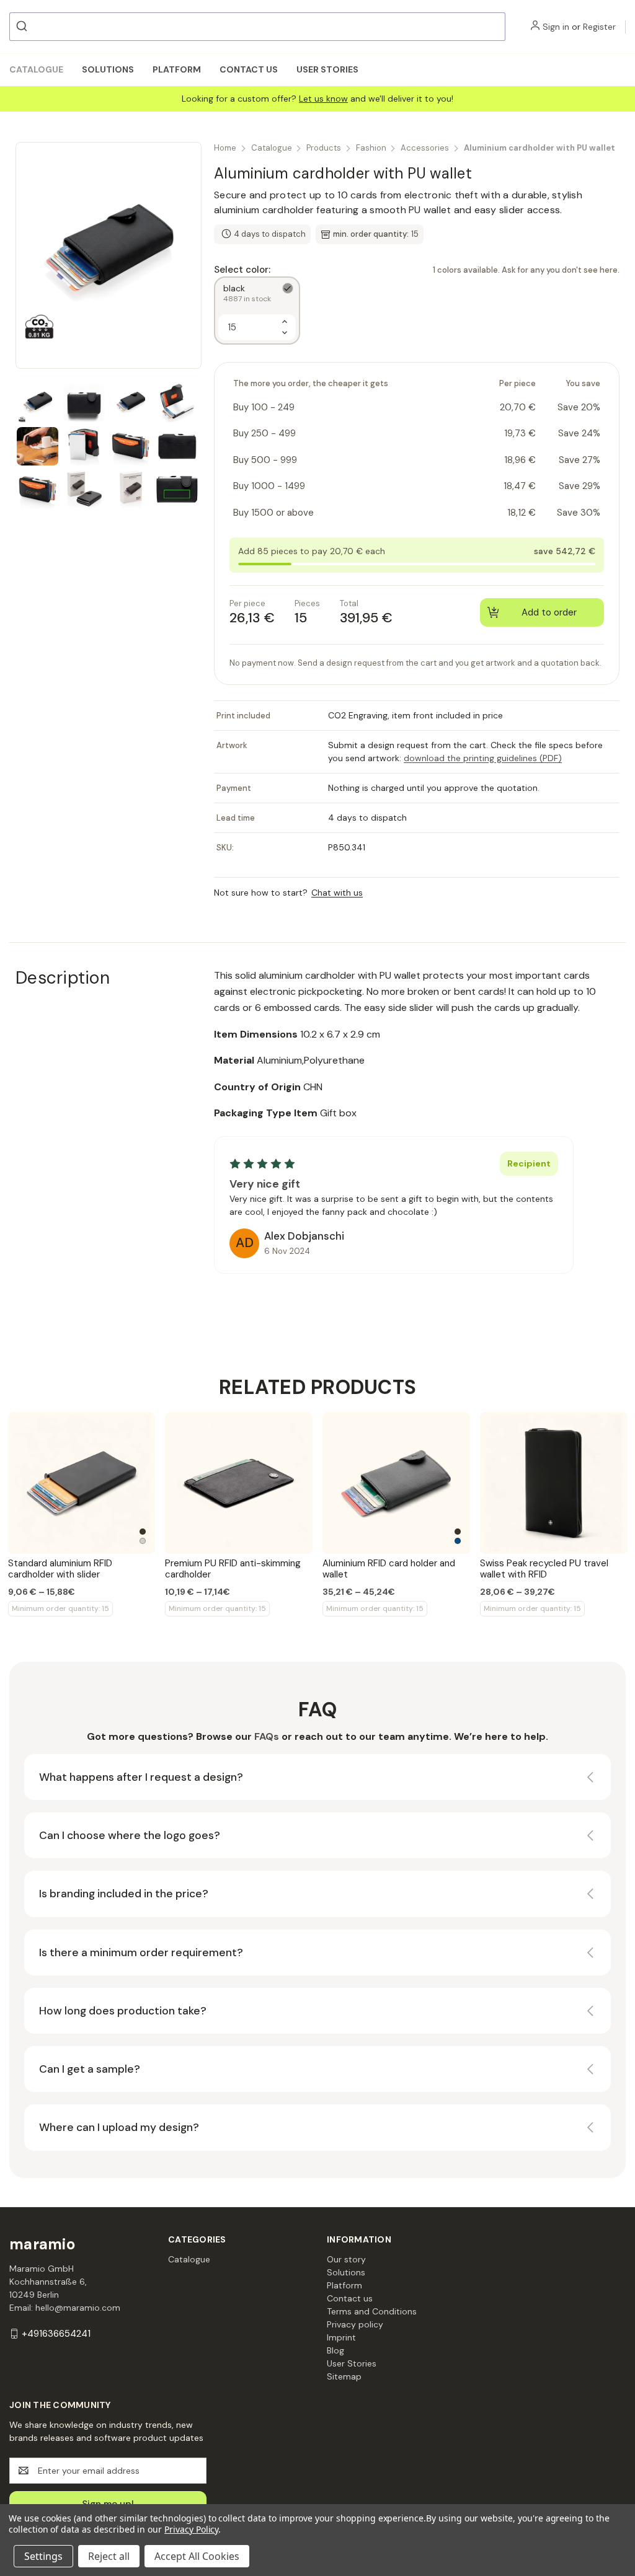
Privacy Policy (191, 2529)
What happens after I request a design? (141, 1777)
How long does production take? (123, 2011)
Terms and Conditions (372, 2311)
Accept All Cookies (197, 2556)
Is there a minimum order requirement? (141, 1952)
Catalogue (36, 69)
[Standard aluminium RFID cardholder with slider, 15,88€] (82, 1483)
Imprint (341, 2337)
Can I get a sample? (90, 2069)
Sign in (556, 27)
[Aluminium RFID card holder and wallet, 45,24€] (396, 1483)
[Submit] (23, 27)
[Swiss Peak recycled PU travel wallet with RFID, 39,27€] (554, 1483)
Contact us (249, 69)
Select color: (417, 270)
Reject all (109, 2556)
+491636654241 (56, 2334)
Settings (43, 2556)
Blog (335, 2350)
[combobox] (257, 27)
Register (599, 27)
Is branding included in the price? (124, 1894)
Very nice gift (265, 1184)
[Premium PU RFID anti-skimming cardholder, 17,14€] (239, 1483)
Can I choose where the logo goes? (130, 1835)
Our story (346, 2259)
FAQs (267, 1736)
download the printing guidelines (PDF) (483, 758)
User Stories (327, 69)
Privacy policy (355, 2324)
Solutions (108, 69)
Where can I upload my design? (119, 2127)
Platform (177, 69)
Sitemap (344, 2376)
